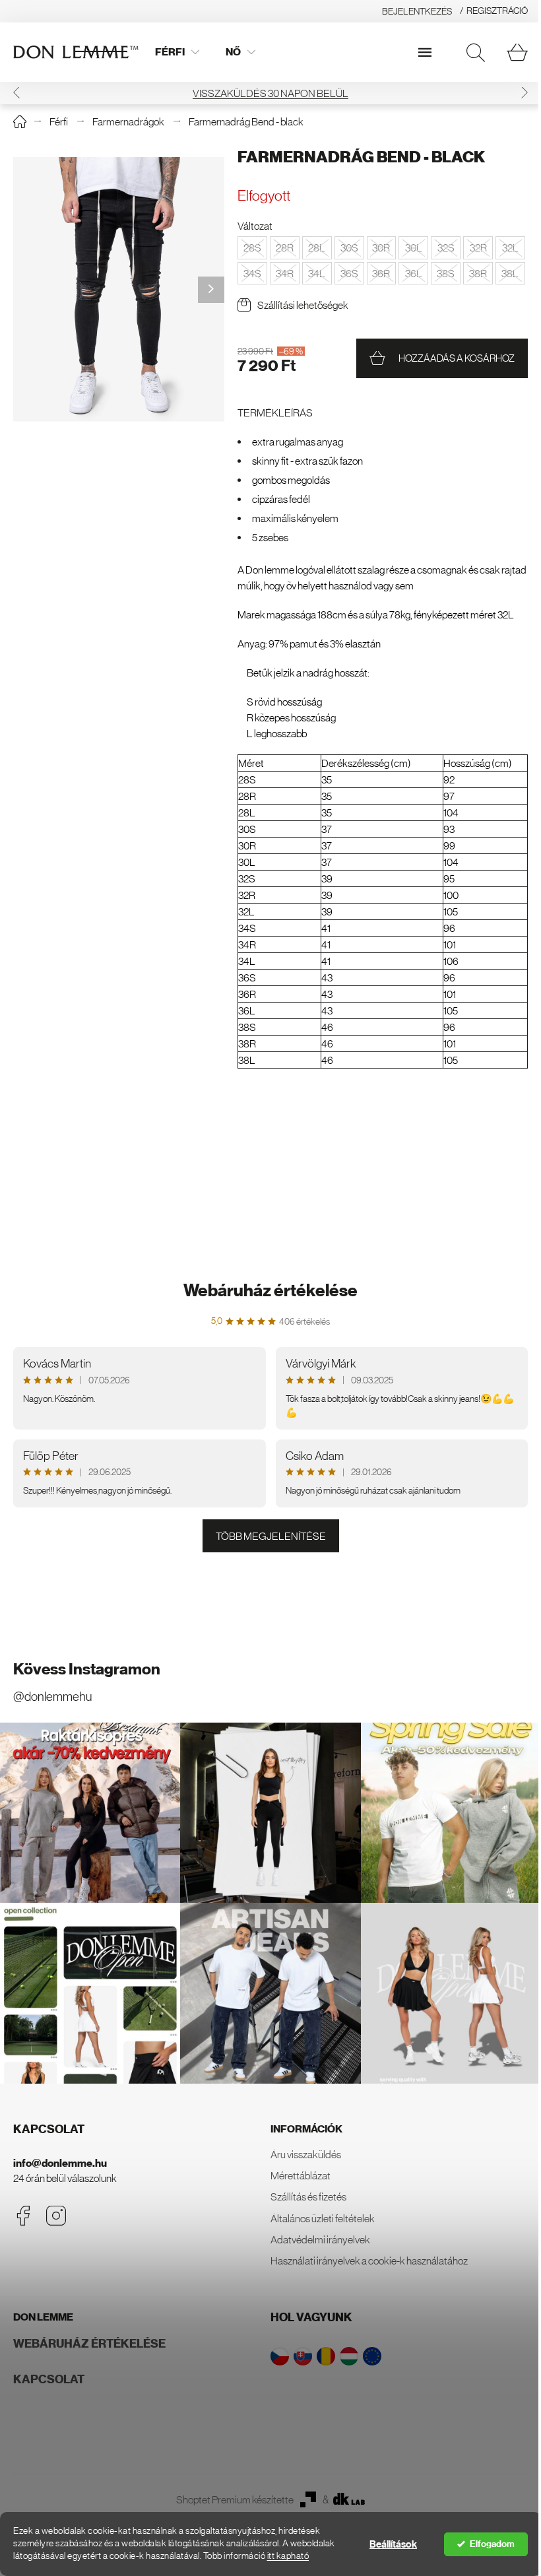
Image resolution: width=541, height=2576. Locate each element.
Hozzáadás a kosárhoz (457, 358)
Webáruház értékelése (270, 1291)
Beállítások (393, 2544)
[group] (119, 289)
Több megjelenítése (271, 1536)
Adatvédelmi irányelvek (320, 2239)
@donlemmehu (52, 1697)
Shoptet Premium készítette (235, 2499)
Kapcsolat (49, 2379)
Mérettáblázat (301, 2175)
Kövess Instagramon (87, 1669)
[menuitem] (177, 52)
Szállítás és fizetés (308, 2196)
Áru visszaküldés (306, 2154)
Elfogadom (492, 2544)
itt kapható (288, 2556)
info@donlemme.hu (60, 2163)
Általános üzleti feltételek (323, 2218)
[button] (16, 93)
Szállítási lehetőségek (303, 305)
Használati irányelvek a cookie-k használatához (369, 2261)
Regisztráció (497, 11)
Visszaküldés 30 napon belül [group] (270, 93)
